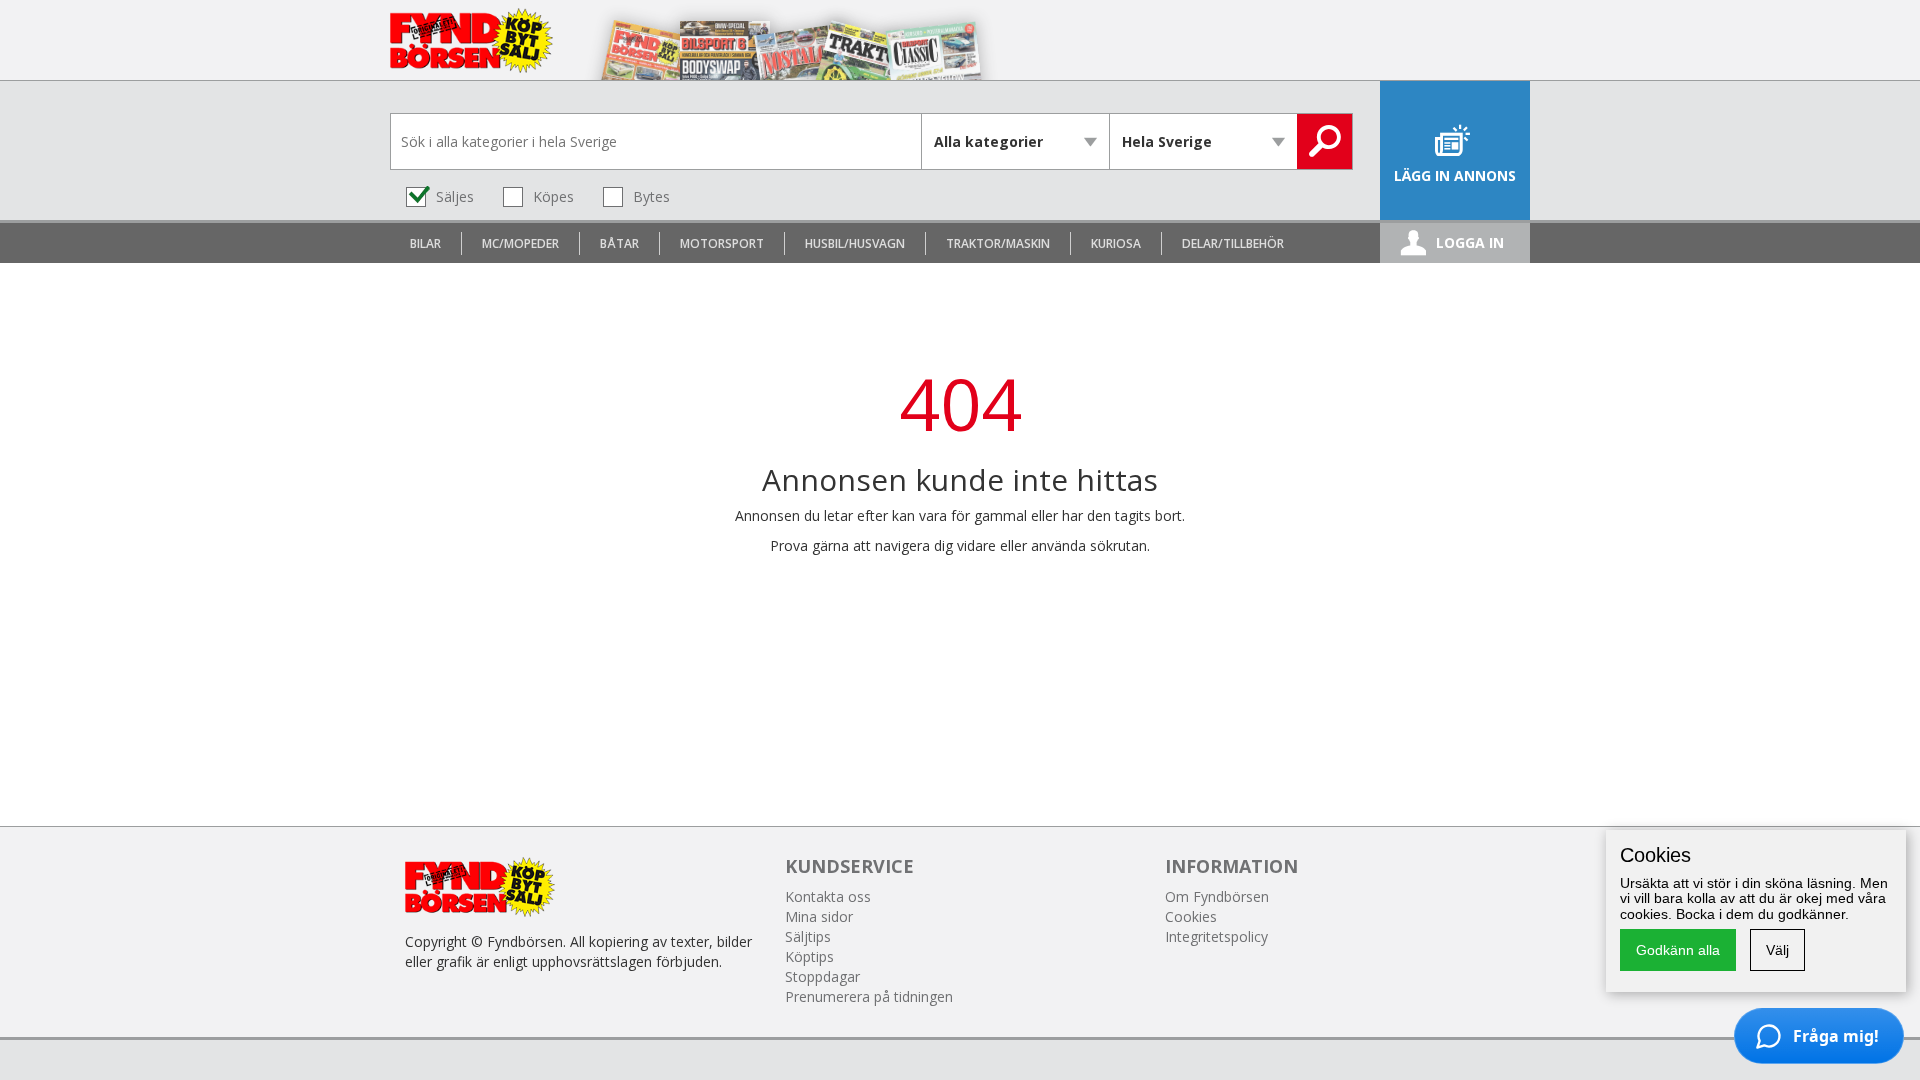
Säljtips (808, 936)
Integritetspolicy (1216, 936)
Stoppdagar (822, 976)
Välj (1777, 950)
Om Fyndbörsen (1217, 896)
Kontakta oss (828, 896)
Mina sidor (819, 916)
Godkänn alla (1678, 950)
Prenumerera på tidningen (869, 996)
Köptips (809, 956)
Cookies (1191, 916)
